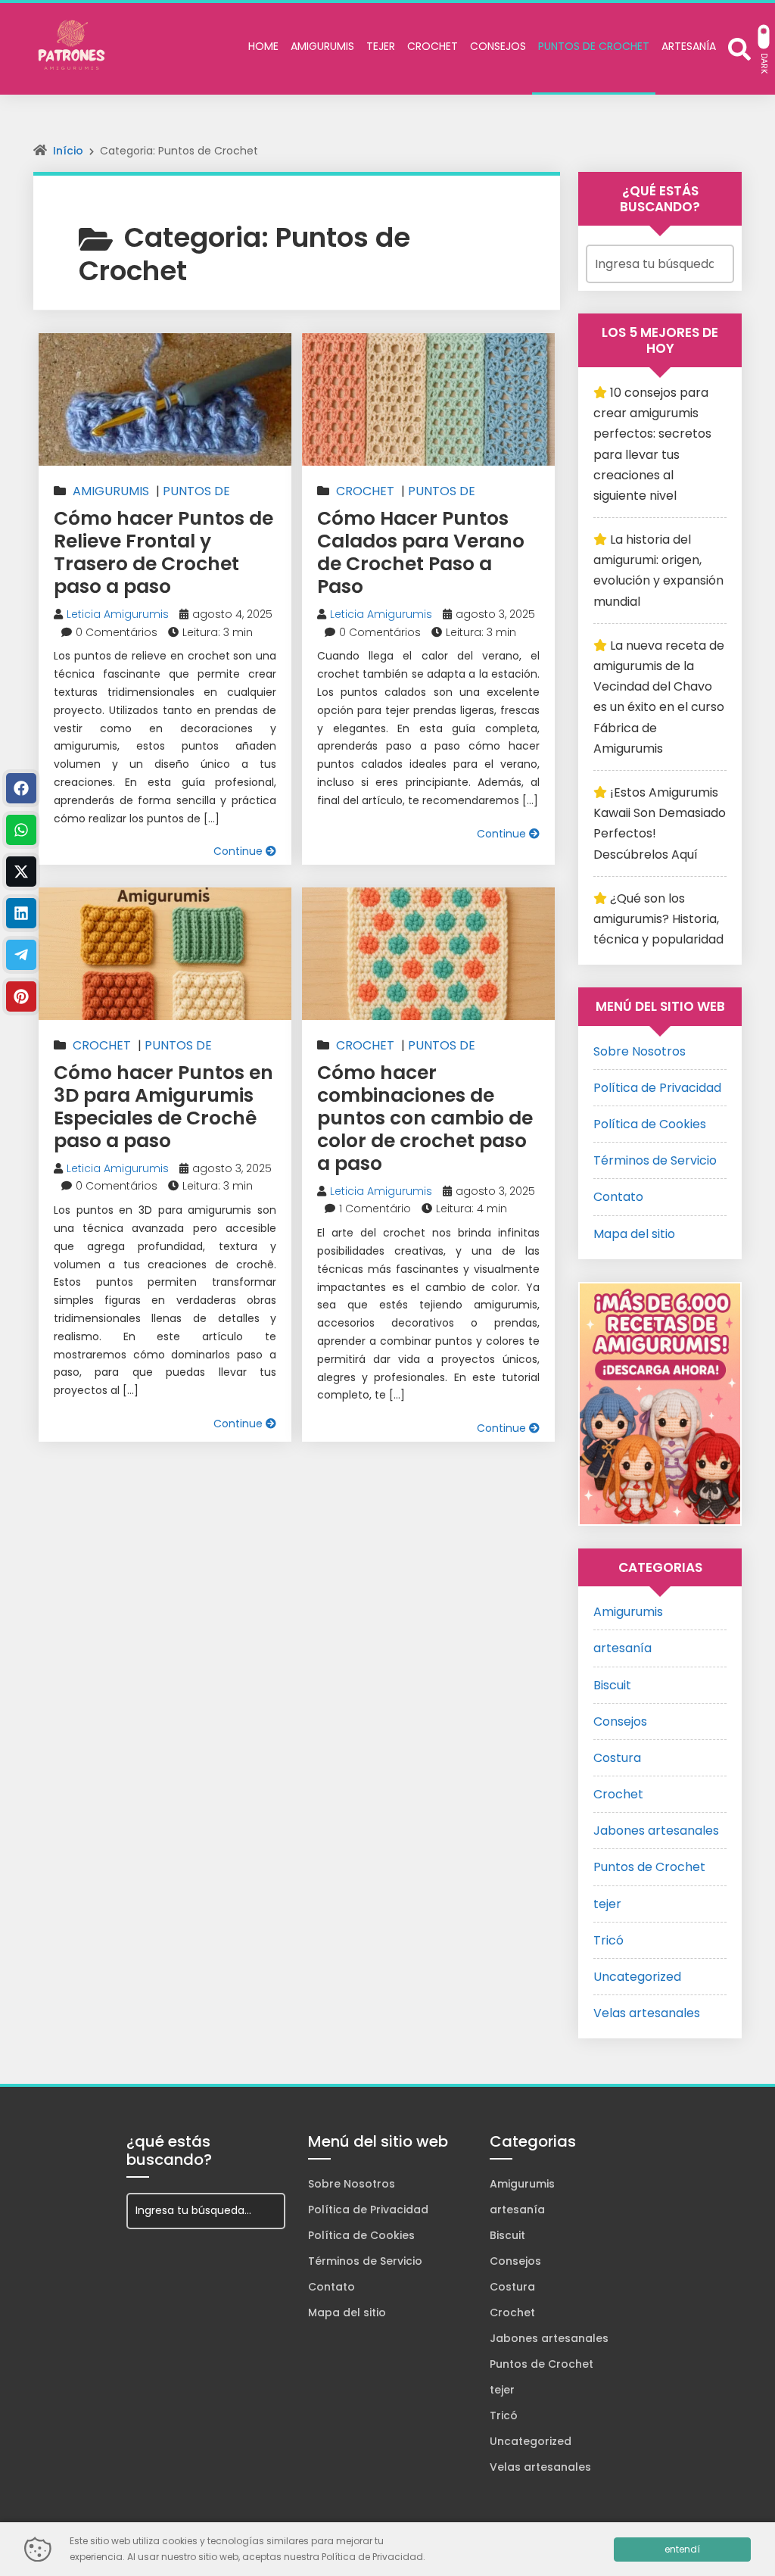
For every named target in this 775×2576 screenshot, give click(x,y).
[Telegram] (21, 955)
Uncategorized (637, 1977)
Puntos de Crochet (649, 1867)
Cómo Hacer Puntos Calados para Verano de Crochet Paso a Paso (421, 552)
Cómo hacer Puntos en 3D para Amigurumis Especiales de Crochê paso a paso (163, 1107)
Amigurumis (111, 491)
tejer (607, 1904)
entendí (682, 2549)
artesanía (622, 1648)
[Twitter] (21, 872)
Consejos (620, 1721)
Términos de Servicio (655, 1160)
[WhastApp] (21, 830)
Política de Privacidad (657, 1088)
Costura (617, 1758)
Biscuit (612, 1685)
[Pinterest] (21, 996)
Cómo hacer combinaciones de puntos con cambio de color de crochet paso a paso (425, 1118)
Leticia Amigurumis (118, 614)
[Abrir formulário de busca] (739, 47)
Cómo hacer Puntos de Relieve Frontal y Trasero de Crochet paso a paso (163, 552)
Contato (618, 1197)
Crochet (365, 491)
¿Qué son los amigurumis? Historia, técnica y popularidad (658, 919)
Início (68, 151)
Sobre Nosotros (640, 1051)
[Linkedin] (21, 913)
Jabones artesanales (656, 1831)
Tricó (608, 1940)
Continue (240, 851)
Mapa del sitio (634, 1234)
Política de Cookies (650, 1124)
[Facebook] (21, 788)
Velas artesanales (647, 2013)
